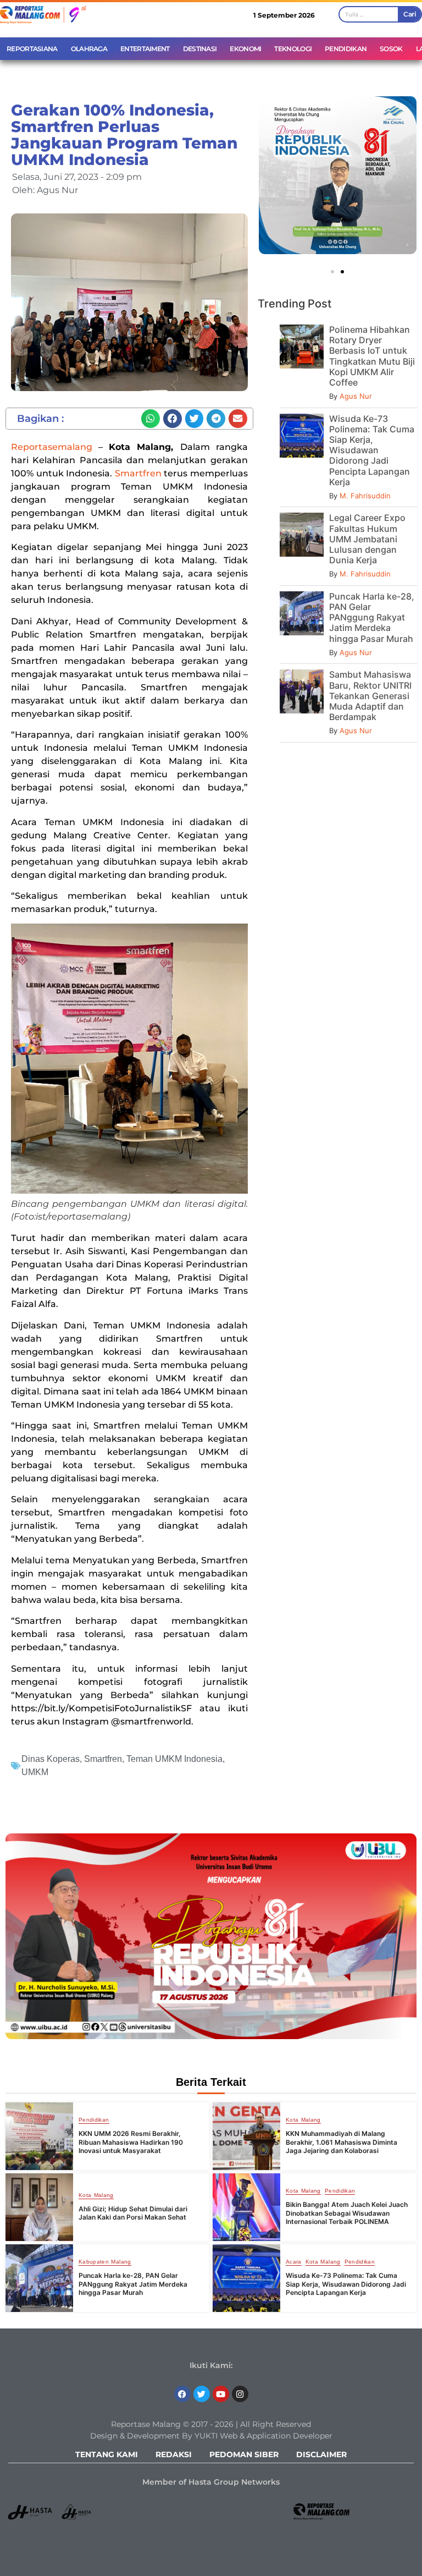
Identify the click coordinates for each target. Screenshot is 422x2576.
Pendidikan (94, 2120)
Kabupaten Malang (105, 2262)
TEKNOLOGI (293, 49)
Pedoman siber (244, 2454)
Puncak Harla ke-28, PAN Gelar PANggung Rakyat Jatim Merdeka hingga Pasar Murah (372, 617)
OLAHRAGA (89, 49)
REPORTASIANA (32, 49)
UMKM (35, 1772)
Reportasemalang (52, 447)
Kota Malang (303, 2120)
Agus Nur (356, 396)
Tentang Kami (107, 2454)
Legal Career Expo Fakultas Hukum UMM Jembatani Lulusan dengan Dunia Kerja (367, 539)
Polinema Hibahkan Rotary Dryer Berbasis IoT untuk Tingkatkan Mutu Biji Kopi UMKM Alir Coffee (372, 356)
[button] (151, 419)
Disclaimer (321, 2454)
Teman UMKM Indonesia (174, 1759)
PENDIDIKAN (346, 49)
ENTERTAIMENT (145, 49)
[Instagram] (240, 2394)
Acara (294, 2262)
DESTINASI (200, 49)
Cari (409, 14)
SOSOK (391, 49)
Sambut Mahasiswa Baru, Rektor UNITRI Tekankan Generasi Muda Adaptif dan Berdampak (370, 696)
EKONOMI (245, 49)
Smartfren (138, 473)
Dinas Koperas (51, 1759)
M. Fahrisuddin (365, 496)
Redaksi (174, 2454)
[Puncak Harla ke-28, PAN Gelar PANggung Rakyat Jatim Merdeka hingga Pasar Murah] (39, 2278)
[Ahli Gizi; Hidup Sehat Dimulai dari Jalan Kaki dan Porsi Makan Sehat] (39, 2207)
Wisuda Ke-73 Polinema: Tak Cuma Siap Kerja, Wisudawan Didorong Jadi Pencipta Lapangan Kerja (372, 450)
